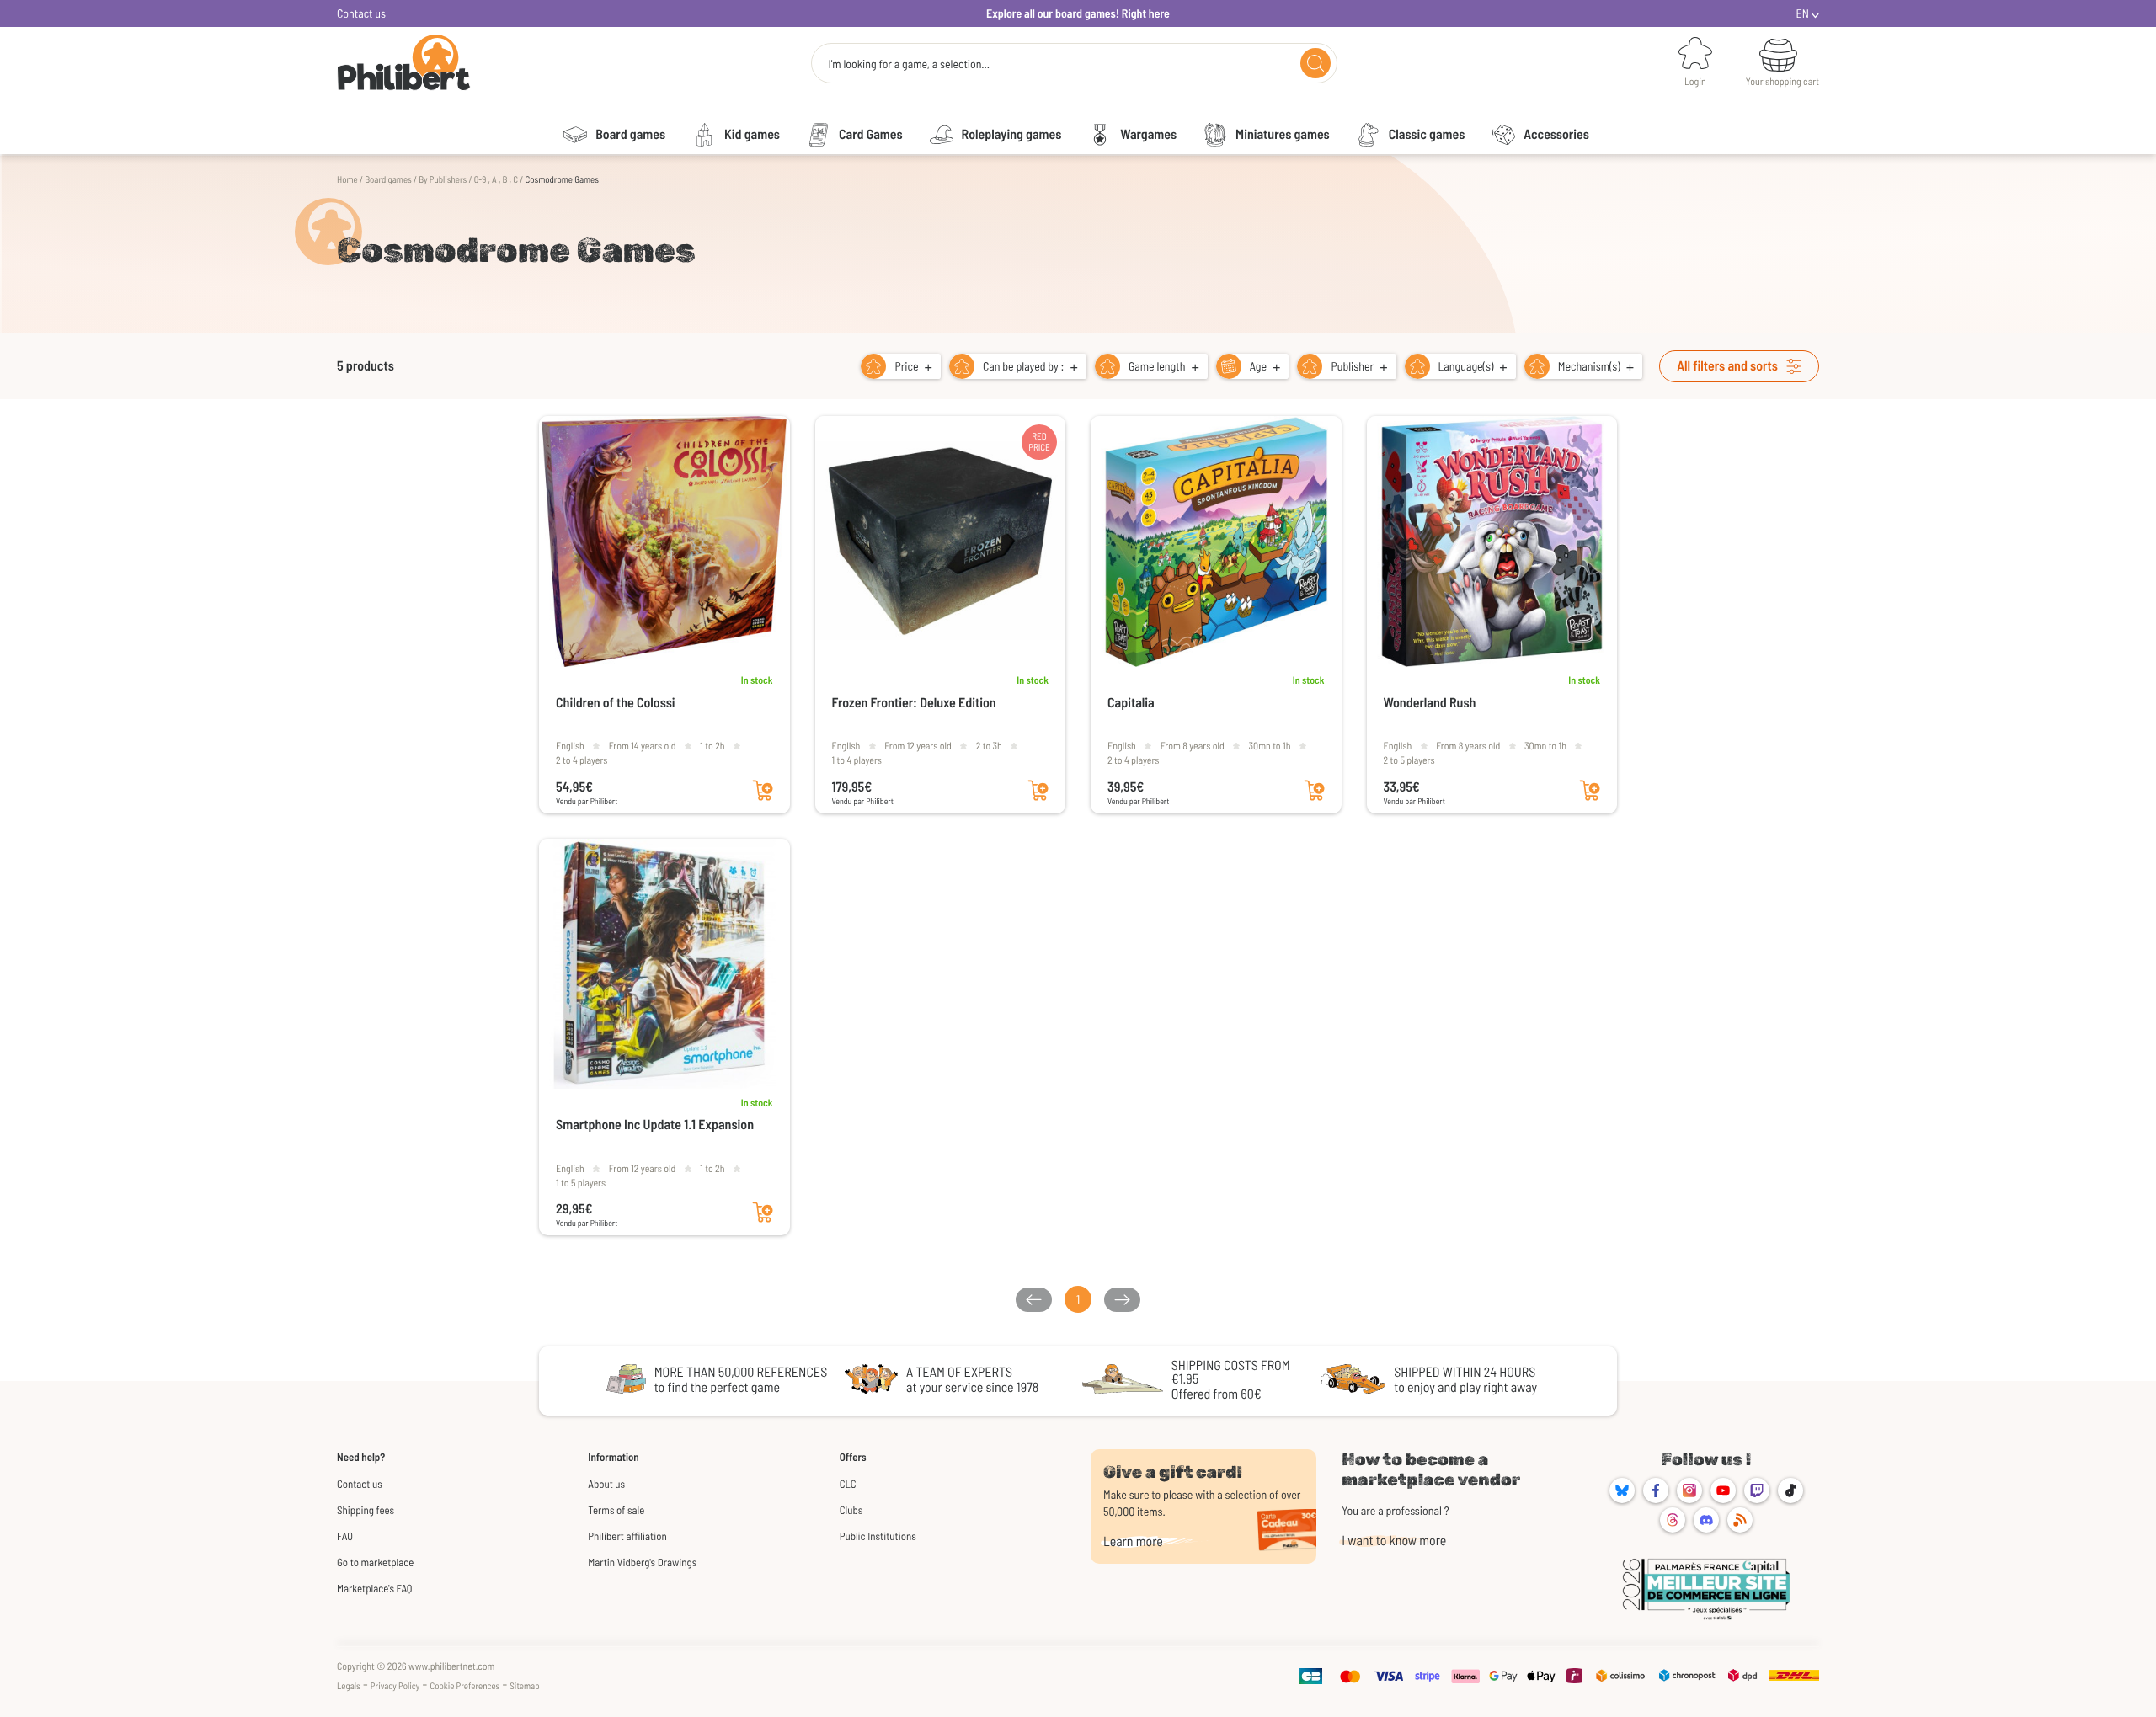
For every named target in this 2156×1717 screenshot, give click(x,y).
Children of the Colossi (616, 703)
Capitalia (1131, 703)
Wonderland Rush (1430, 703)
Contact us (361, 13)
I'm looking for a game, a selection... (909, 64)
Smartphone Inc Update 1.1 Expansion (655, 1125)
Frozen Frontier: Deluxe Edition (914, 703)
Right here (1146, 13)
